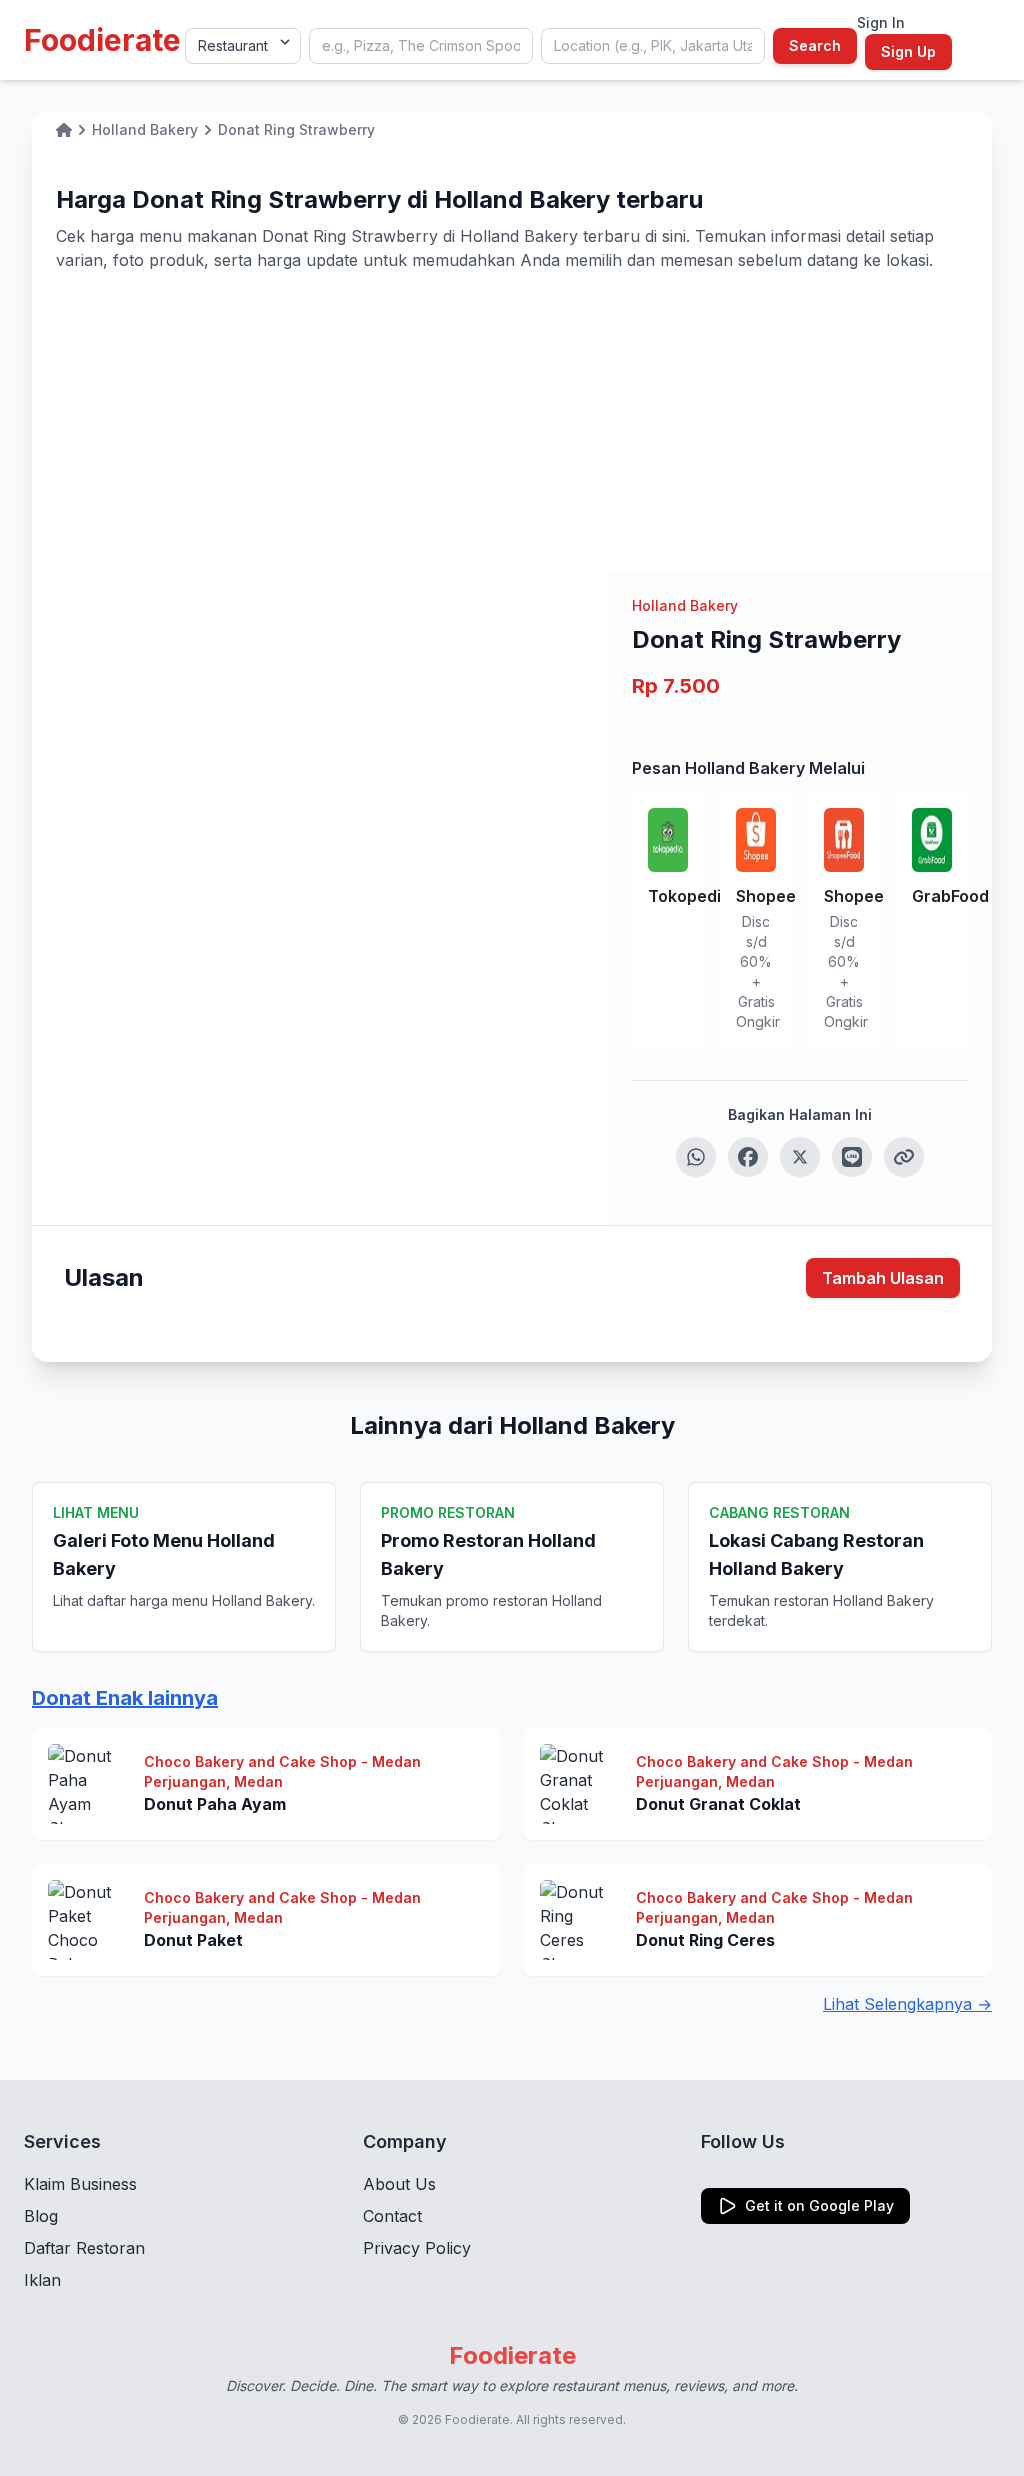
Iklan (42, 2280)
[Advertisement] (512, 422)
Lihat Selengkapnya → (907, 2004)
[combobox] (421, 46)
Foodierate (102, 40)
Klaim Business (80, 2184)
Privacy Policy (417, 2248)
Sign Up (908, 51)
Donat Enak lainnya (125, 1698)
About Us (399, 2184)
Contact (392, 2216)
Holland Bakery (685, 605)
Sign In (881, 22)
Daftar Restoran (84, 2248)
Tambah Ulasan (883, 1278)
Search (815, 45)
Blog (41, 2216)
